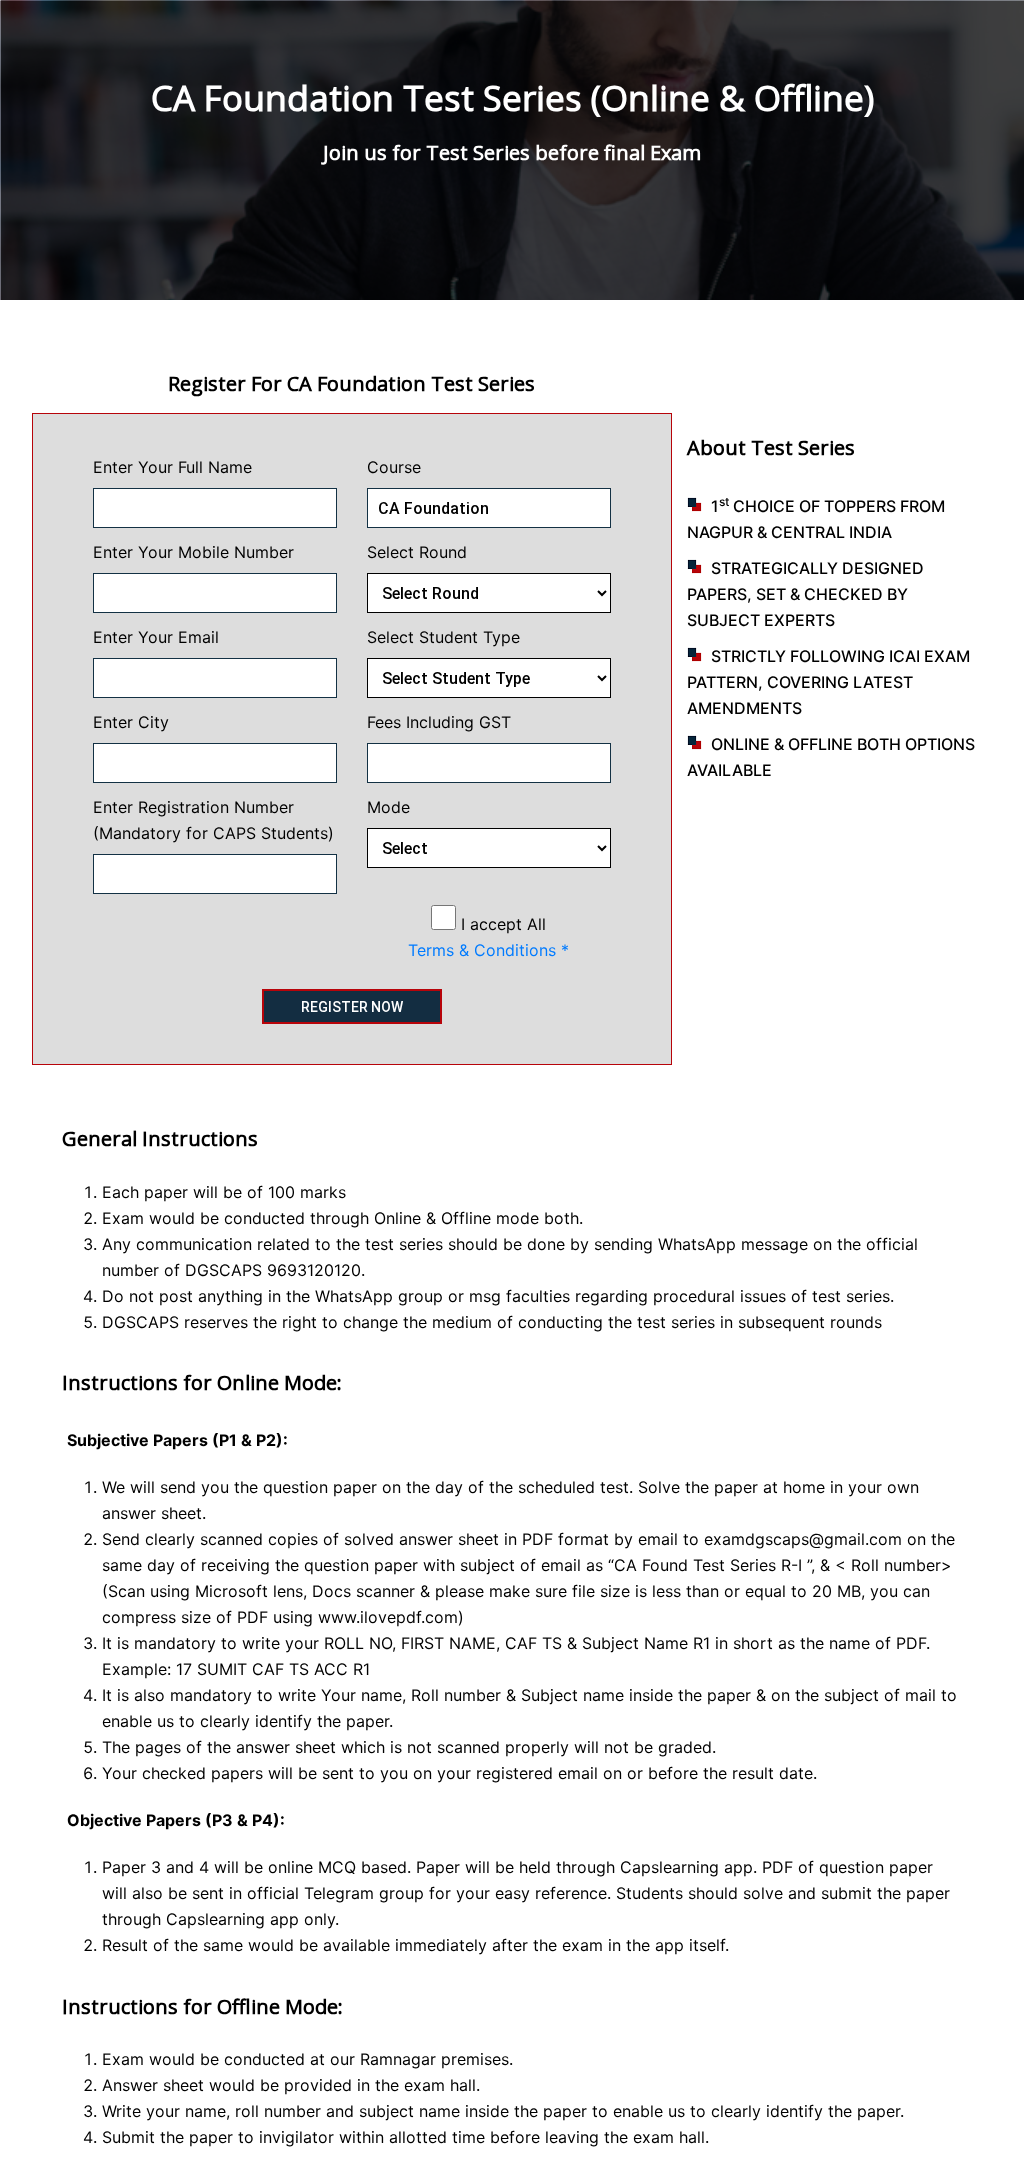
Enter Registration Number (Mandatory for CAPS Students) (213, 820)
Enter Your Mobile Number (193, 552)
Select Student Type (443, 637)
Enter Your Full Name (172, 467)
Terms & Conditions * (488, 950)
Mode (388, 807)
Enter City (131, 722)
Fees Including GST (439, 722)
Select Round (417, 552)
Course (394, 467)
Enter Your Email (156, 637)
